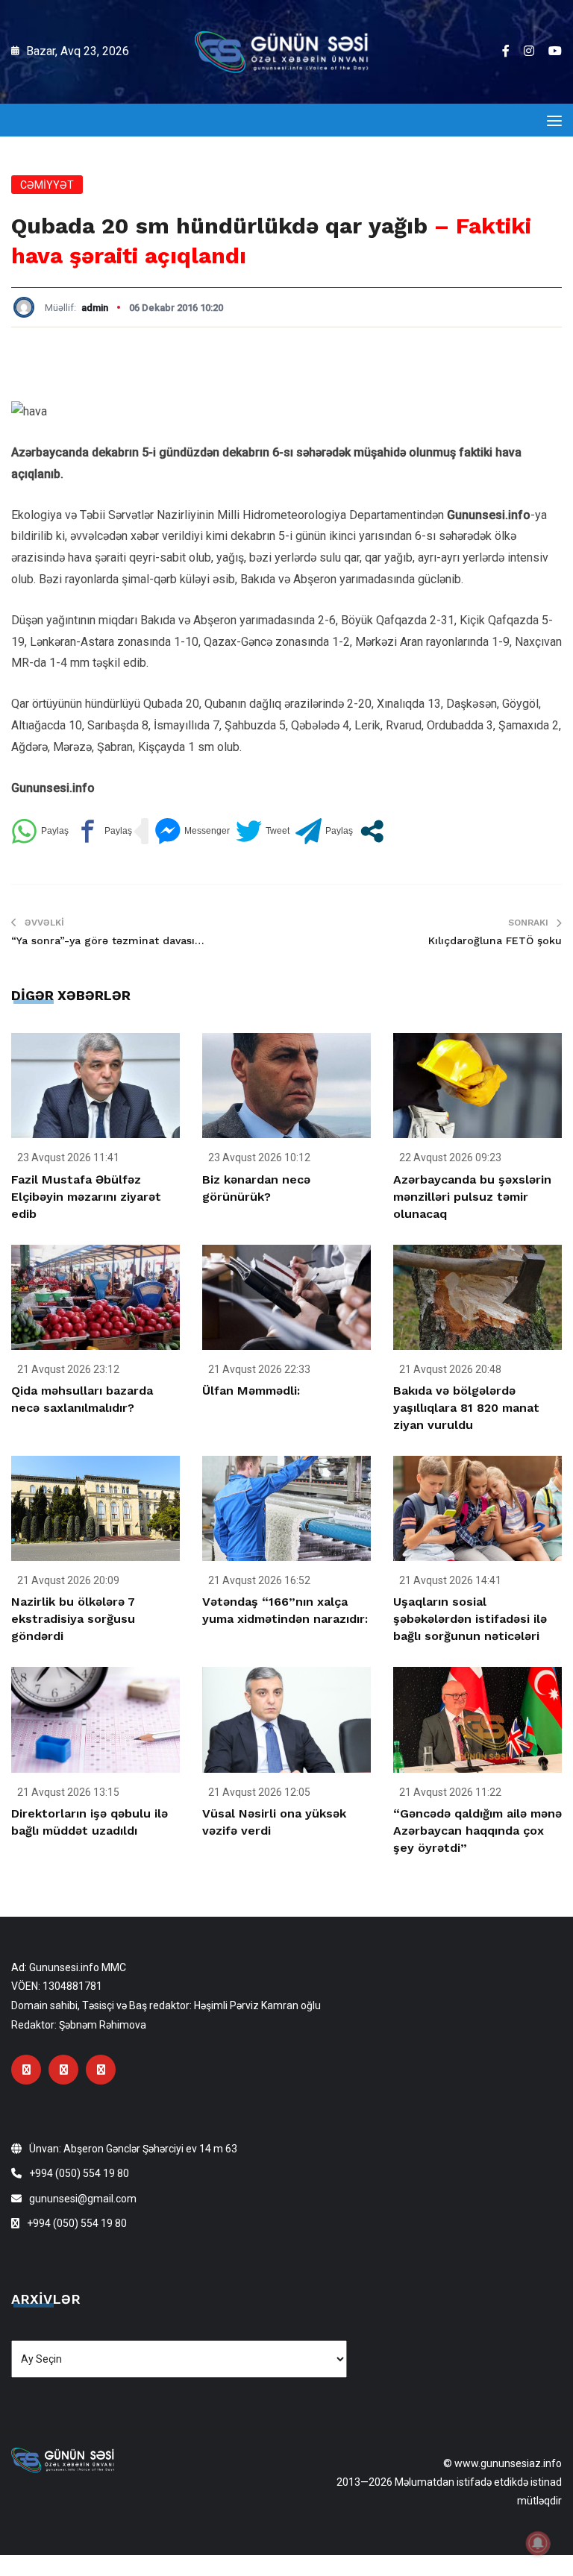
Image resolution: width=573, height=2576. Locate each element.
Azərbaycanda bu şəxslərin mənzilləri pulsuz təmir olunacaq (472, 1197)
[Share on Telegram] (324, 831)
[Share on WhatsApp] (40, 831)
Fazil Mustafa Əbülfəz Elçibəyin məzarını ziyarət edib (86, 1197)
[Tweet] (263, 831)
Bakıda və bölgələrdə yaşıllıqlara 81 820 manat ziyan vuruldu (466, 1408)
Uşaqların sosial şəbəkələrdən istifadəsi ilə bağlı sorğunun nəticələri (470, 1619)
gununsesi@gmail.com (83, 2199)
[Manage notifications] (538, 2543)
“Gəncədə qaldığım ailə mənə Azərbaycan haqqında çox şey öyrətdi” (477, 1831)
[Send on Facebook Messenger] (192, 831)
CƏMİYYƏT (47, 185)
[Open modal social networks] (372, 831)
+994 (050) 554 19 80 (79, 2173)
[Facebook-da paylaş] (103, 831)
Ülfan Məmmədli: (251, 1391)
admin (95, 308)
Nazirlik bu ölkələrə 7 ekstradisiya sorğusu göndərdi (73, 1619)
